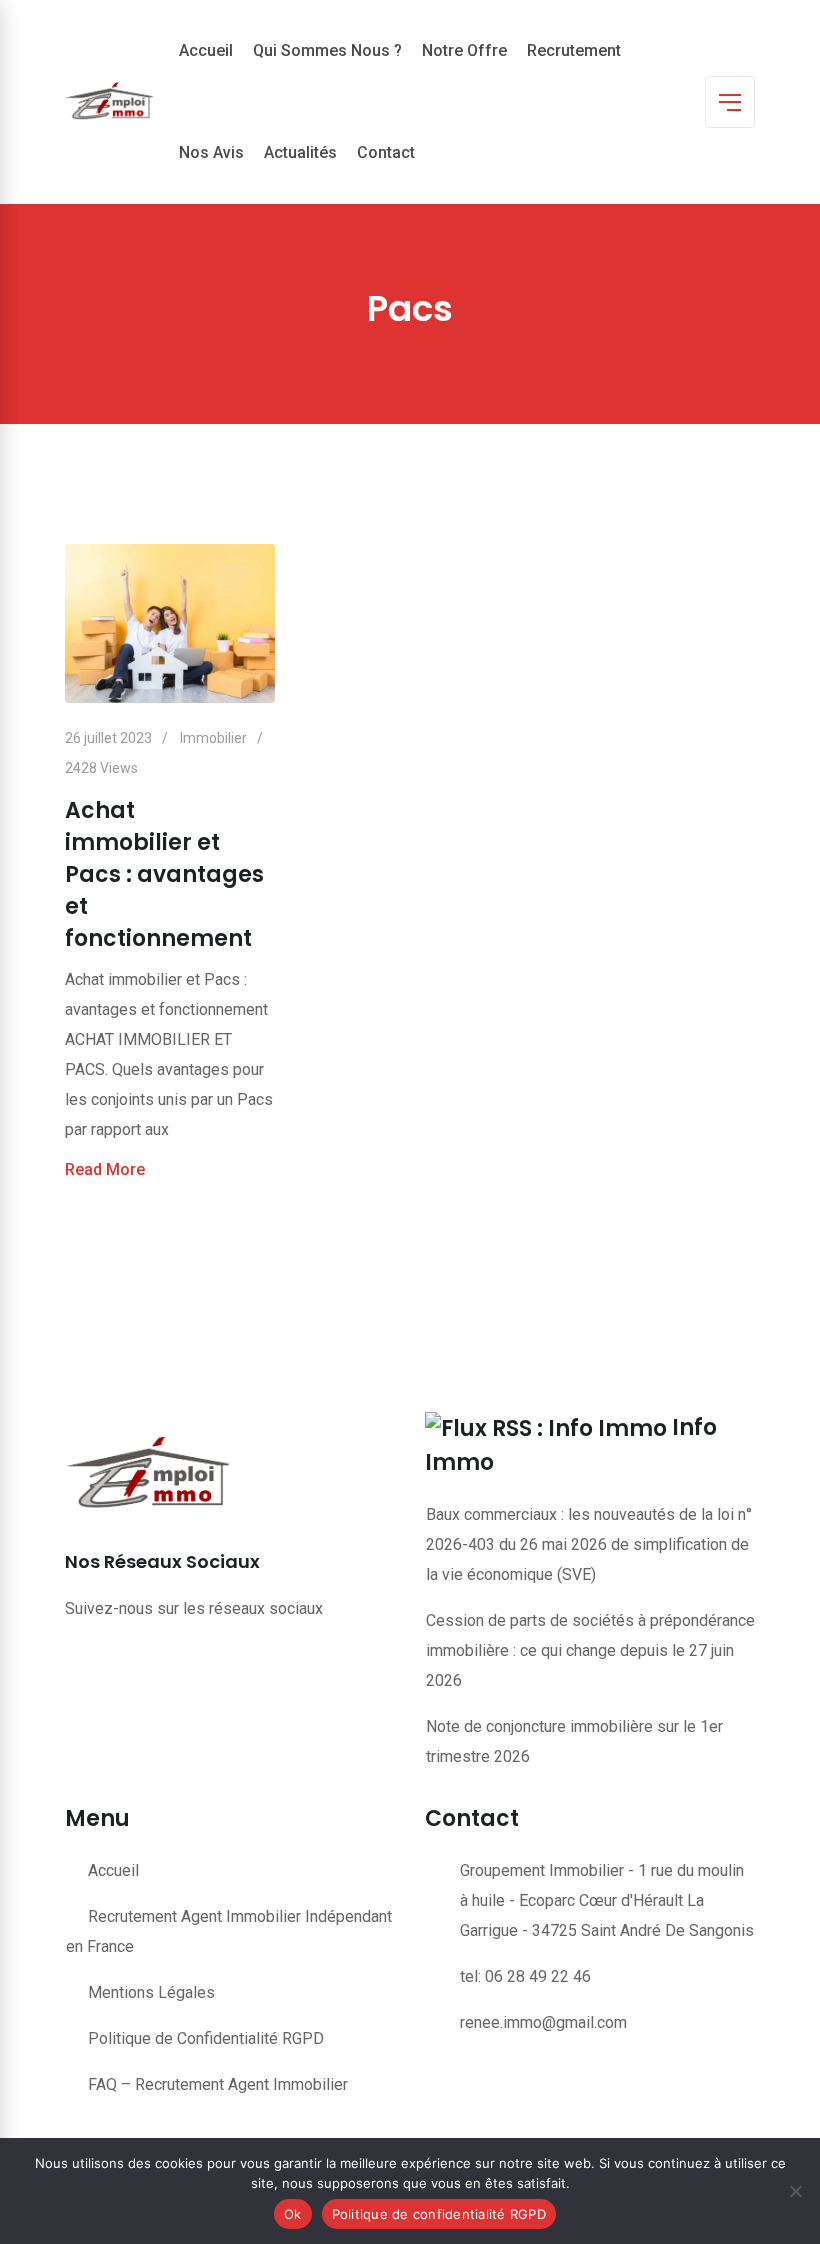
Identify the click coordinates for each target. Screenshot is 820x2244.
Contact (386, 152)
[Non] (795, 2191)
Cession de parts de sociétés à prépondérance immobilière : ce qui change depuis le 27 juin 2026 (590, 1650)
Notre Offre (464, 50)
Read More (105, 1169)
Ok (293, 2214)
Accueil (206, 50)
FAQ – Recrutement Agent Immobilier (218, 2084)
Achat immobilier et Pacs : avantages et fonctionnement (164, 874)
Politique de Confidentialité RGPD (206, 2038)
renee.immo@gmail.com (543, 2022)
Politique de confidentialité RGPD (439, 2214)
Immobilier (213, 738)
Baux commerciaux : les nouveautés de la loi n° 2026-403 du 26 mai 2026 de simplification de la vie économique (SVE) (589, 1544)
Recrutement (574, 50)
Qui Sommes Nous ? (327, 50)
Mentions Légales (151, 1992)
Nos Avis (211, 152)
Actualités (300, 152)
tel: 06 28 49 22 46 (525, 1976)
